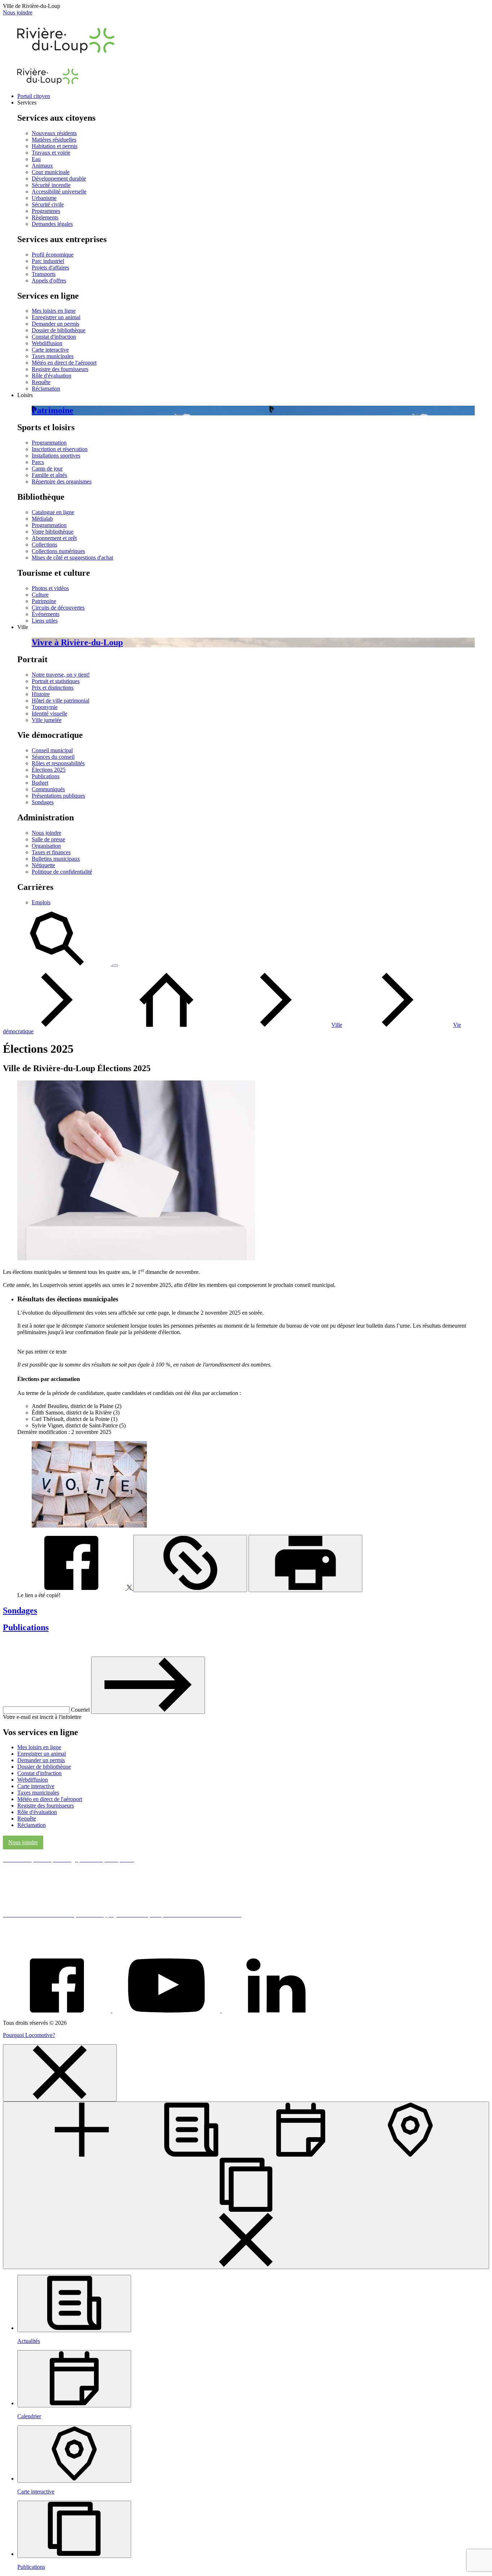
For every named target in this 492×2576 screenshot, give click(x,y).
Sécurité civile (48, 204)
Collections (44, 545)
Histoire (41, 694)
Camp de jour (47, 469)
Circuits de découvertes (58, 608)
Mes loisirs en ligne (54, 311)
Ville (337, 1025)
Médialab (42, 519)
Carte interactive (50, 350)
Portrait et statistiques (56, 681)
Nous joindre (18, 12)
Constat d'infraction (54, 337)
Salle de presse (48, 839)
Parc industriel (48, 261)
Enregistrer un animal (56, 317)
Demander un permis (55, 324)
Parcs (38, 462)
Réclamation (46, 389)
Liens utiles (45, 621)
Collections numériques (58, 551)
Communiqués (48, 789)
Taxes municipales (53, 356)
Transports (44, 274)
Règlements (45, 217)
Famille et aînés (49, 475)
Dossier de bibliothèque (59, 330)
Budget (40, 783)
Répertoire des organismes (62, 482)
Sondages (43, 802)
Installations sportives (56, 456)
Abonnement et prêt (54, 538)
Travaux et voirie (51, 153)
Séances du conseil (53, 757)
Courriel (81, 1710)
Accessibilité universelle (59, 191)
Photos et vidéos (50, 588)
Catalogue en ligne (53, 512)
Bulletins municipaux (56, 859)
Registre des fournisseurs (60, 369)
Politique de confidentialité (62, 872)
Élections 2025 (49, 770)
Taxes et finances (51, 852)
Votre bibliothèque (53, 532)
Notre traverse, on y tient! (61, 675)
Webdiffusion (47, 343)
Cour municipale (51, 172)
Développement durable (59, 179)
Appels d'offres (49, 280)
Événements (46, 614)
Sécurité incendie (51, 185)
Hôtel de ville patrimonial (61, 701)
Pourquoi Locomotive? (29, 2035)
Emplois (41, 902)
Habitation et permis (55, 146)
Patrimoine (44, 601)
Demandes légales (52, 224)
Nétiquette (43, 865)
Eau (36, 159)
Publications (46, 776)
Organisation (46, 846)
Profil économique (53, 255)
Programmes (46, 211)
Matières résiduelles (54, 140)
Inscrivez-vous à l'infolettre (54, 1644)
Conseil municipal (52, 750)
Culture (40, 595)
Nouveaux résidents (54, 133)
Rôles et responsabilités (58, 763)
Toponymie (45, 707)
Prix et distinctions (53, 688)
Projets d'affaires (50, 268)
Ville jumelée (47, 720)
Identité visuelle (50, 714)
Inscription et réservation (60, 449)
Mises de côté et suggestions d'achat (72, 558)
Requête (41, 382)
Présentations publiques (58, 796)
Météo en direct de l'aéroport (64, 363)
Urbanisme (44, 198)
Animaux (42, 166)
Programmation (49, 443)
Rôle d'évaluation (52, 376)
